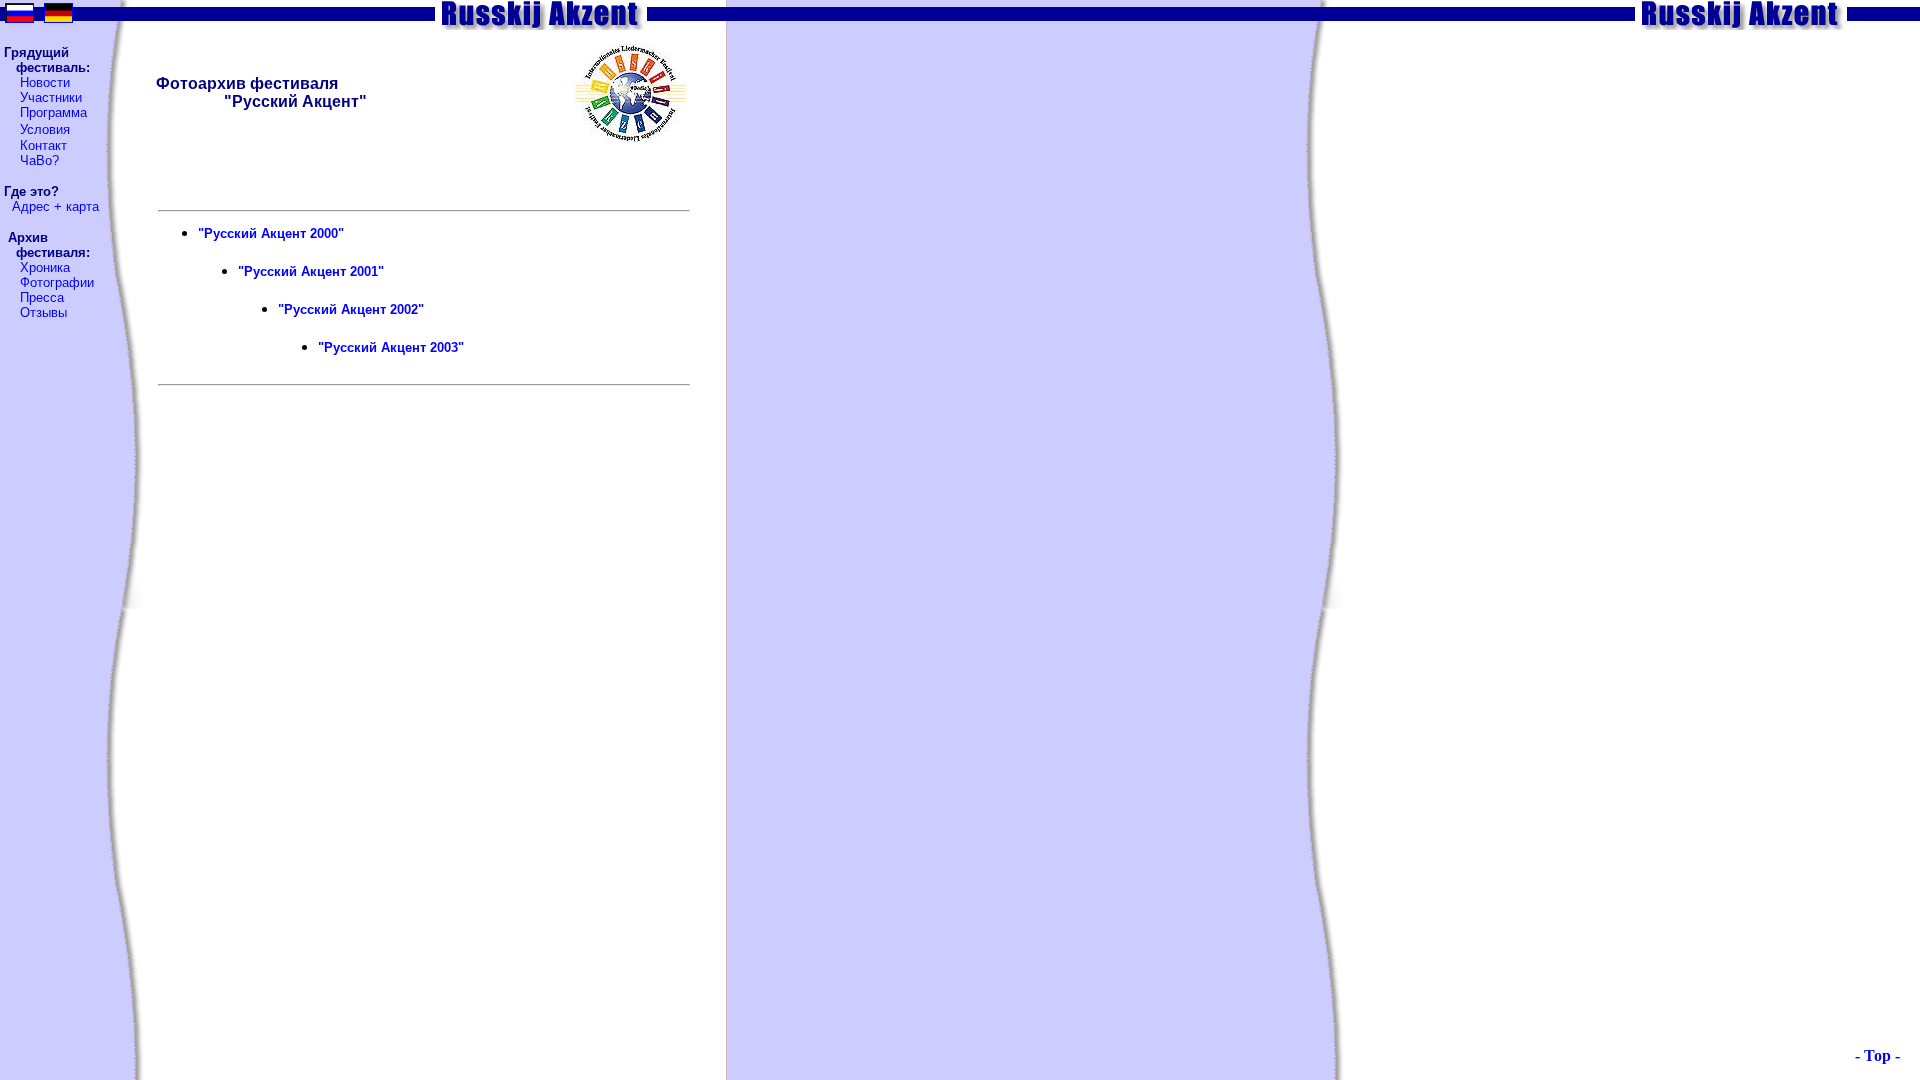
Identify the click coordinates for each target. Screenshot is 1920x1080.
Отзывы (43, 312)
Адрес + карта (55, 206)
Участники (51, 97)
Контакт (43, 145)
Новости (45, 82)
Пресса (42, 297)
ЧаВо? (39, 160)
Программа (53, 112)
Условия (45, 129)
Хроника (45, 267)
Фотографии (57, 282)
